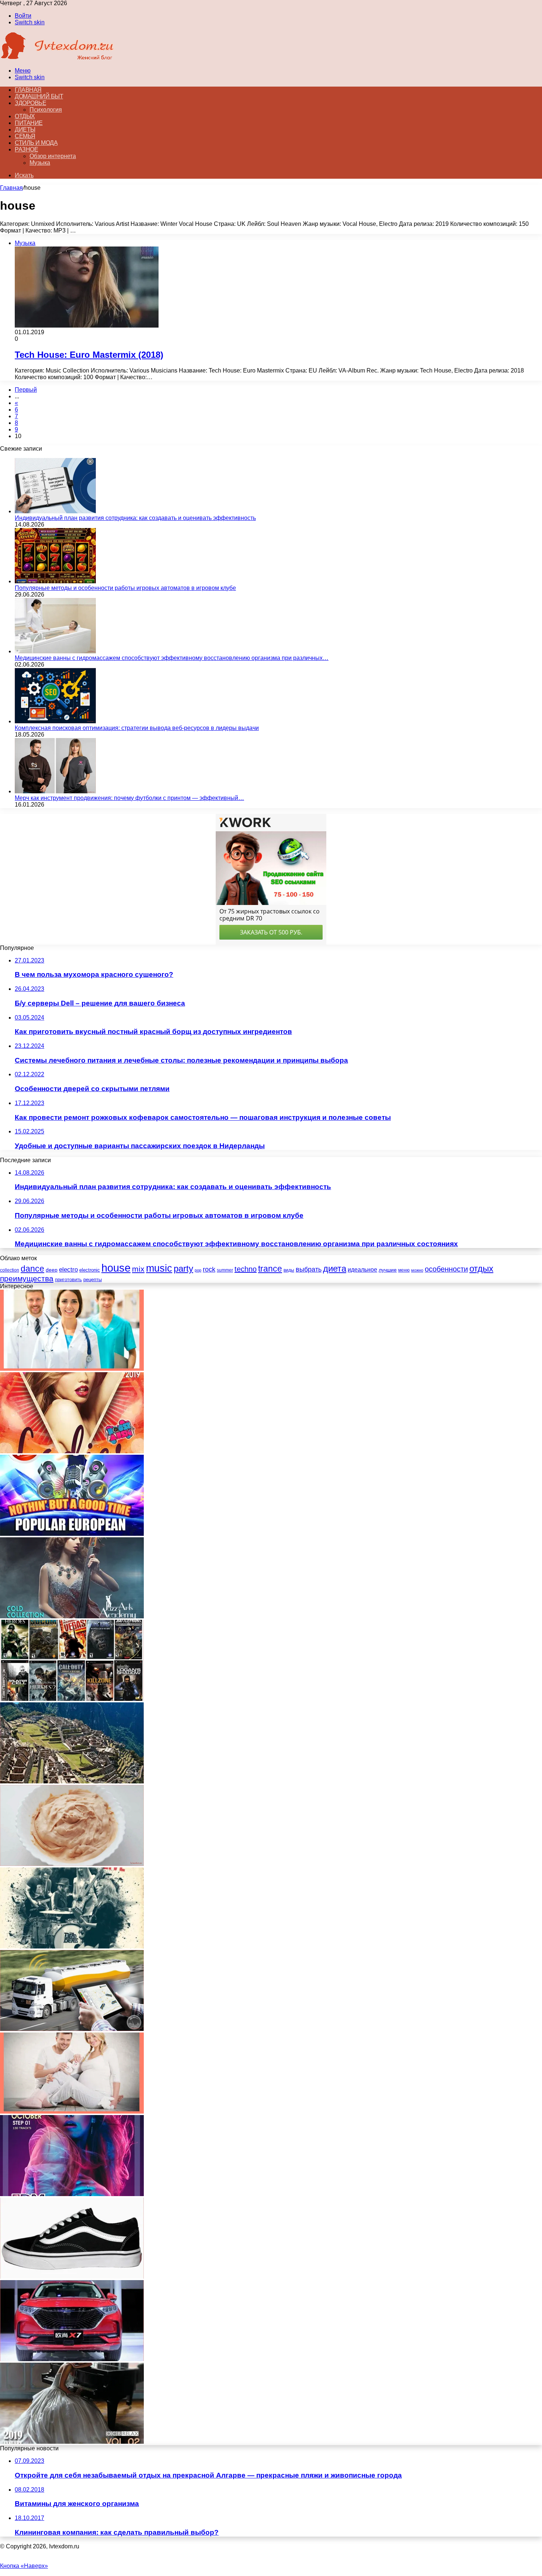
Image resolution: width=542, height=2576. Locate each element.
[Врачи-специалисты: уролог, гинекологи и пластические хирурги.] (72, 1369)
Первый (26, 390)
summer (225, 1270)
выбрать (309, 1269)
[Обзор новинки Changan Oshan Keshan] (72, 2359)
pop (198, 1270)
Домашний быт (39, 96)
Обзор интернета (53, 156)
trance (270, 1269)
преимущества (27, 1278)
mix (138, 1269)
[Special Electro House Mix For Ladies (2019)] (72, 1451)
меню (404, 1270)
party (183, 1268)
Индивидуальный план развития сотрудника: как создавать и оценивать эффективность (135, 518)
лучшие (388, 1270)
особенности (446, 1269)
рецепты (93, 1280)
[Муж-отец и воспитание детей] (72, 2112)
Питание (29, 123)
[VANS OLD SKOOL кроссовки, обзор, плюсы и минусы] (72, 2277)
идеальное (362, 1269)
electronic (90, 1270)
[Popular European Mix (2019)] (72, 1534)
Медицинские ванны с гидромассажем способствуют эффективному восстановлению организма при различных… (172, 658)
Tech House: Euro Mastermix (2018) (89, 355)
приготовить (68, 1280)
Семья (25, 136)
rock (209, 1269)
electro (68, 1270)
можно (417, 1270)
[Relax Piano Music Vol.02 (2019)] (72, 2442)
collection (10, 1270)
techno (246, 1269)
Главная (11, 188)
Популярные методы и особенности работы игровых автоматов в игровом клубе (125, 588)
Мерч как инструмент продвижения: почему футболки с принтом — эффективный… (129, 798)
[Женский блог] (57, 58)
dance (32, 1269)
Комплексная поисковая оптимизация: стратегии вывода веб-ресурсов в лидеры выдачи (137, 728)
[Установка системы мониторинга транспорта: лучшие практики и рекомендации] (72, 2029)
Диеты (25, 130)
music (159, 1268)
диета (335, 1268)
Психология (46, 110)
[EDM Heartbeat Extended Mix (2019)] (72, 2194)
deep (52, 1270)
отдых (481, 1269)
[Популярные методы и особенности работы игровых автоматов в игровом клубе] (55, 581)
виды (289, 1270)
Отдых (25, 116)
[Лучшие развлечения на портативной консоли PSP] (72, 1699)
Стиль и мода (36, 143)
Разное (26, 149)
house (116, 1268)
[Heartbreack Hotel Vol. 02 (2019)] (72, 1616)
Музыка (40, 163)
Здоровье (30, 103)
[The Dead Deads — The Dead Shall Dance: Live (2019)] (72, 1946)
